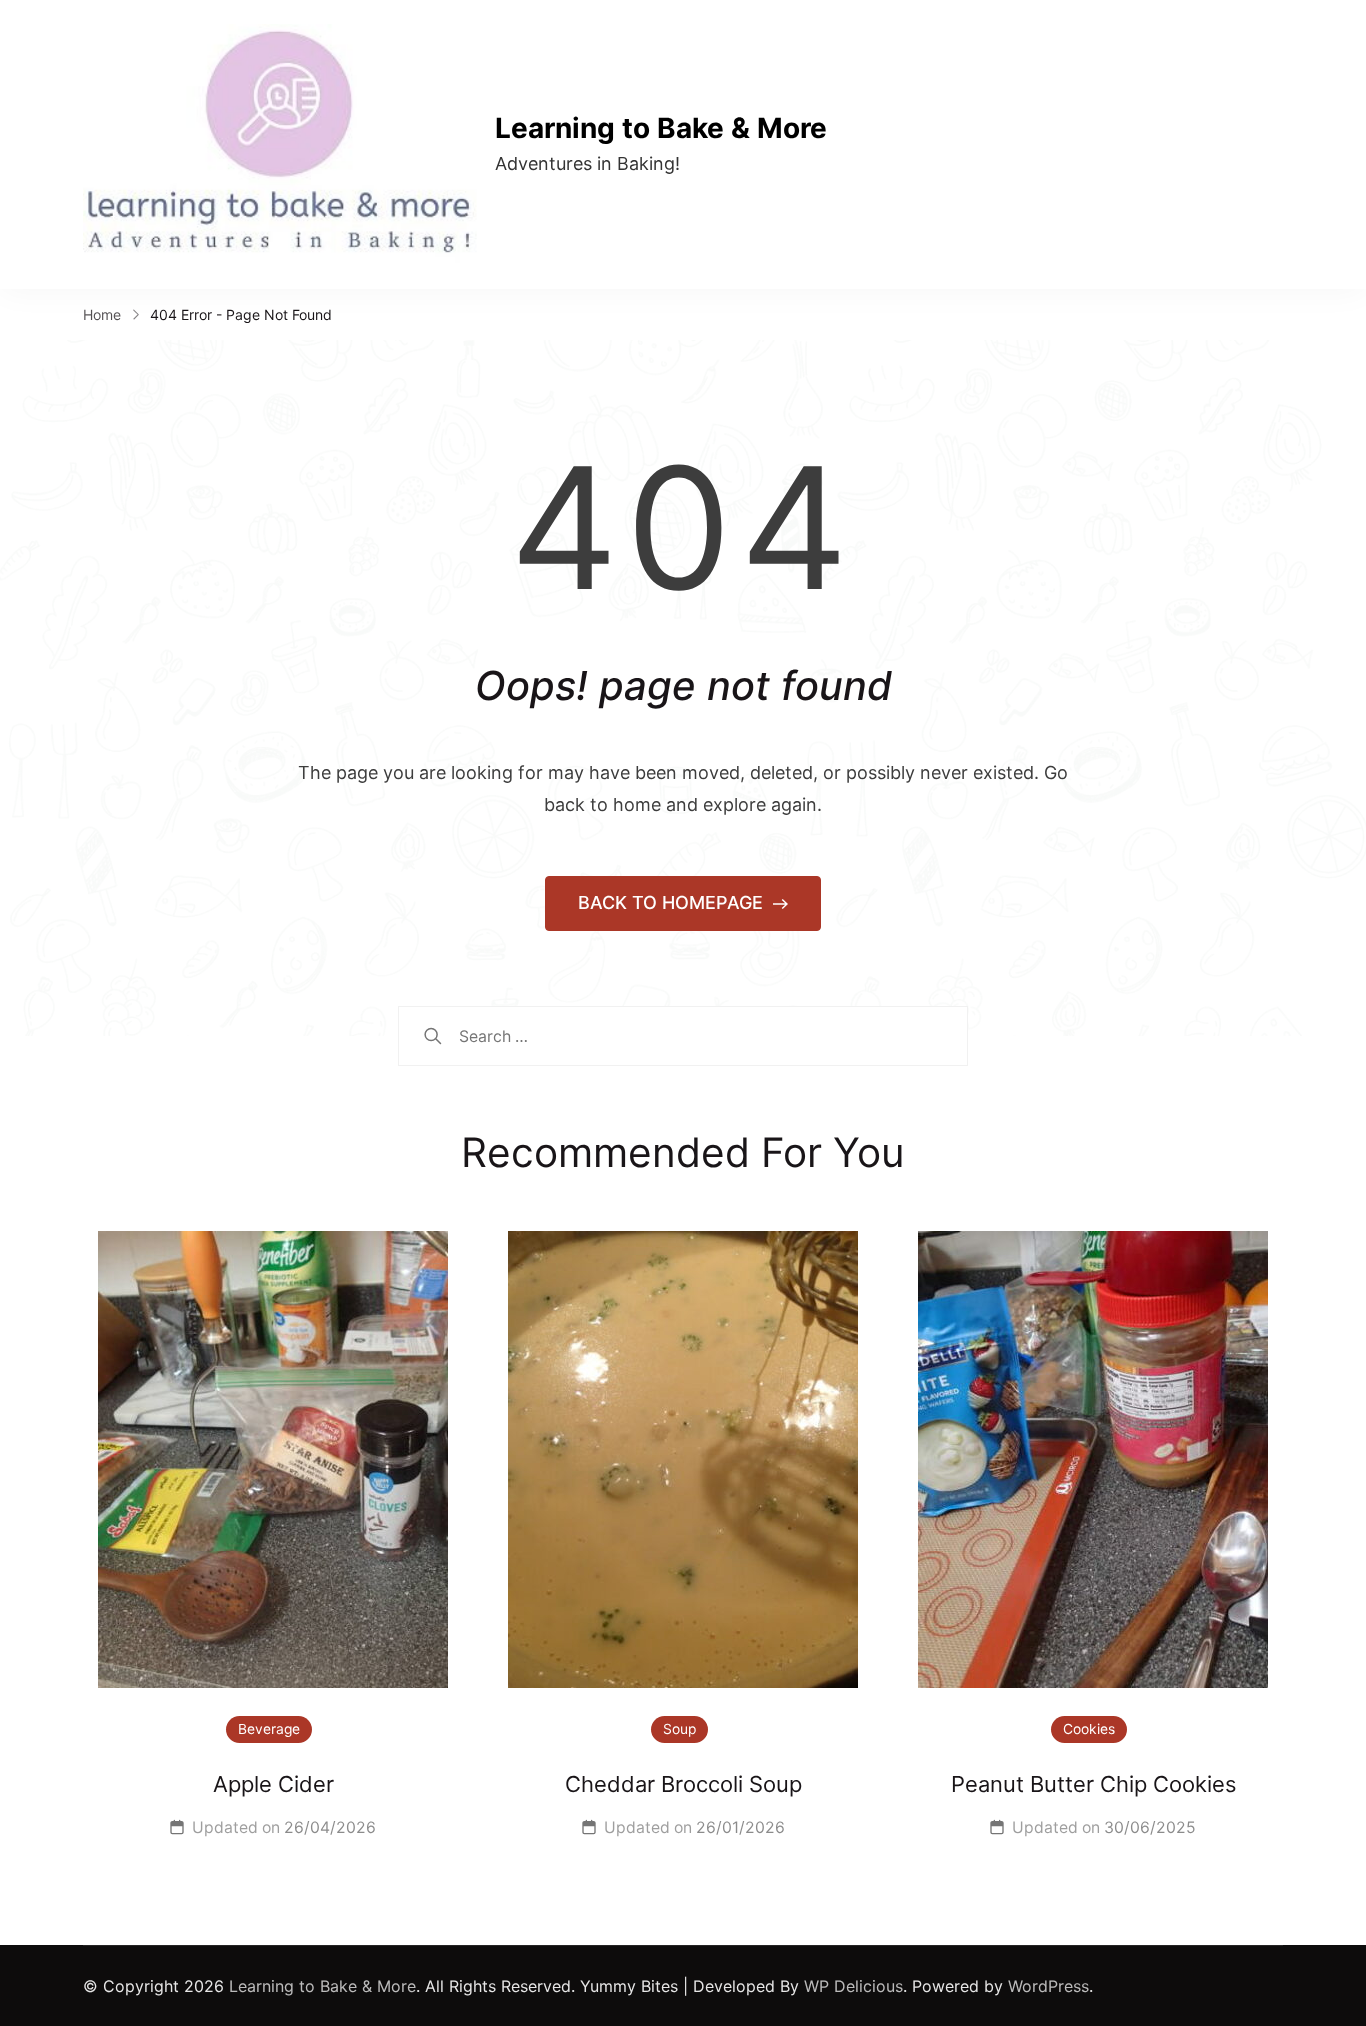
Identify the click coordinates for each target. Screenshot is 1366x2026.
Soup (679, 1729)
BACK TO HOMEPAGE (673, 902)
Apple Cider (273, 1784)
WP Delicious (853, 1986)
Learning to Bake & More (661, 128)
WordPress (1048, 1986)
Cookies (1089, 1729)
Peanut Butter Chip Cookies (1093, 1784)
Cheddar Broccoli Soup (683, 1784)
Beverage (269, 1729)
